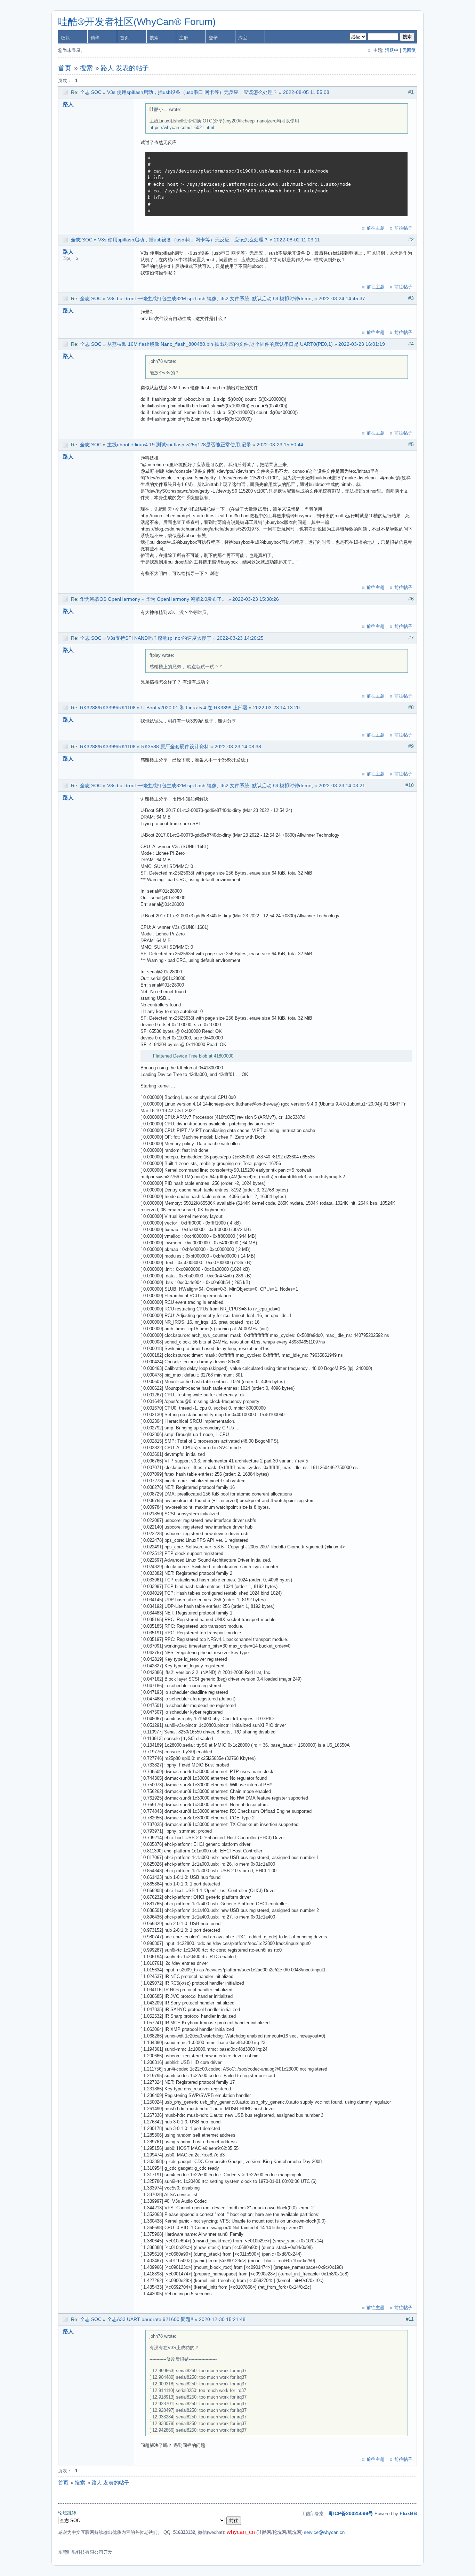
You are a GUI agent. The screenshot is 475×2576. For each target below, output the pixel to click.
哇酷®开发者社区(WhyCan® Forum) (137, 22)
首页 (124, 38)
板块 (65, 38)
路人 (68, 104)
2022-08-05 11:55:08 (306, 92)
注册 (184, 38)
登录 (213, 38)
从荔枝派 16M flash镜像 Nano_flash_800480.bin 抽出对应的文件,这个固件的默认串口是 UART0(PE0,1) (220, 344)
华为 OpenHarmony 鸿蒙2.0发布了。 (186, 599)
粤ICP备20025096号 (351, 2513)
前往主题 (376, 228)
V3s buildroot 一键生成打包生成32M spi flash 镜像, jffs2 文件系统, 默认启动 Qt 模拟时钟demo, (210, 298)
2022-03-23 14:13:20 (276, 708)
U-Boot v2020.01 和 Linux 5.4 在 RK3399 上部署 (194, 708)
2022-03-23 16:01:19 (362, 344)
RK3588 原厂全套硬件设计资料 (175, 747)
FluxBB (408, 2513)
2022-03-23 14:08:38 (238, 747)
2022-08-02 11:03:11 (297, 240)
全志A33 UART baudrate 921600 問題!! (150, 2319)
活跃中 (392, 50)
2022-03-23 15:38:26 (256, 599)
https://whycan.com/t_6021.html (182, 127)
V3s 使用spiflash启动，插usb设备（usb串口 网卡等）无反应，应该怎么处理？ (192, 92)
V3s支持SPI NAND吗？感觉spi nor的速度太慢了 (159, 638)
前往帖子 (403, 228)
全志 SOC (91, 92)
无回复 (409, 50)
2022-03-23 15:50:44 (280, 445)
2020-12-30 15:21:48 (222, 2319)
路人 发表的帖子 (125, 68)
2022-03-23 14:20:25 (240, 638)
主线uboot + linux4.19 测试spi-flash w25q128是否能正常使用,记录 (179, 445)
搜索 (154, 38)
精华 (95, 38)
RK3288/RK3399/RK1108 (108, 708)
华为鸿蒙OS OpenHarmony (110, 599)
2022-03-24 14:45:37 (342, 298)
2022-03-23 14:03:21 (342, 785)
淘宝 (243, 38)
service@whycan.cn (324, 2532)
